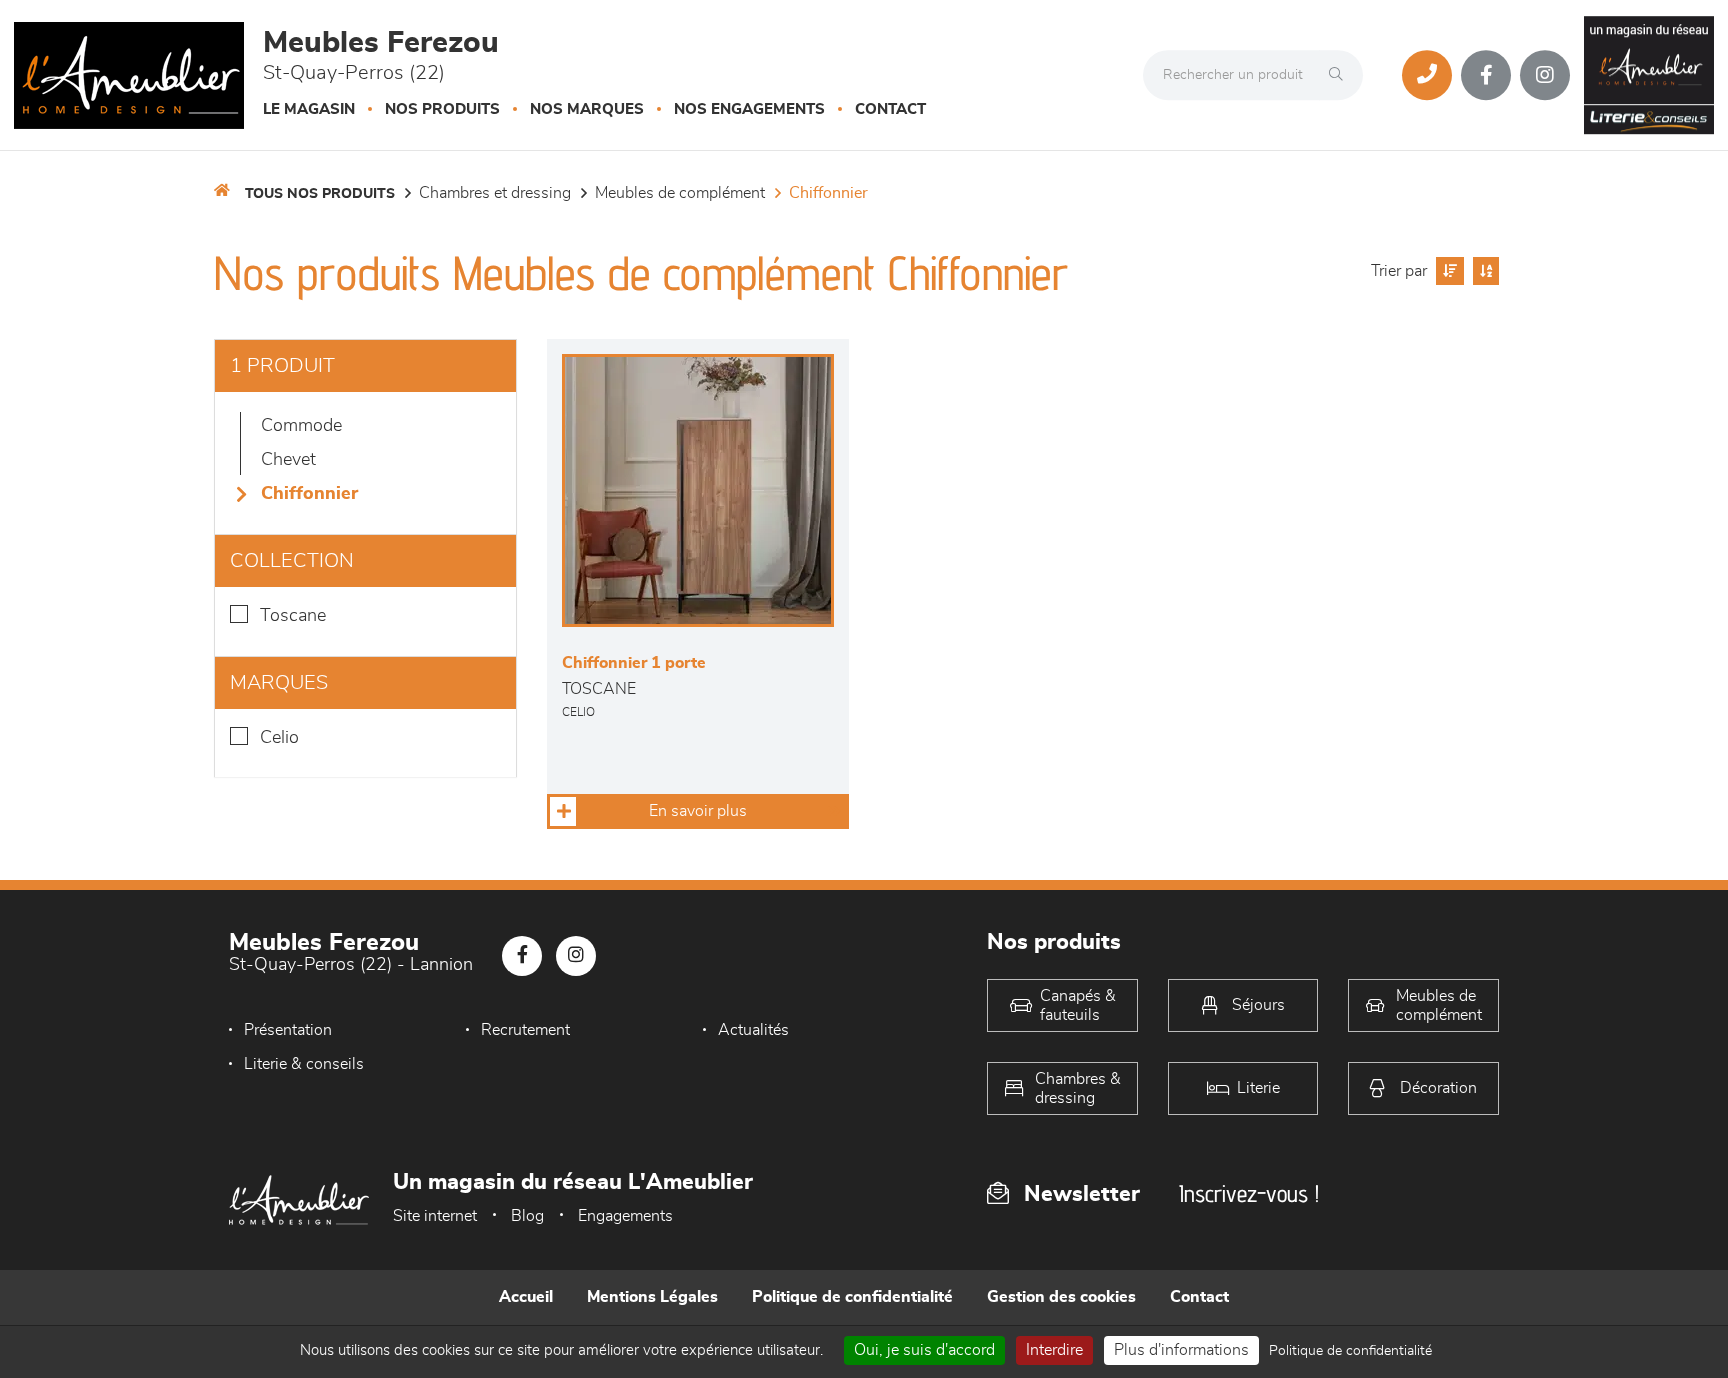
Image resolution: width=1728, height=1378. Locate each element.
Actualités (753, 1030)
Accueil (526, 1297)
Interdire (1054, 1350)
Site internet (435, 1216)
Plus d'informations (1181, 1350)
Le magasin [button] (309, 109)
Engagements (625, 1216)
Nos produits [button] (442, 109)
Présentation (288, 1030)
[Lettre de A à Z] (1483, 271)
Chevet (288, 460)
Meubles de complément (680, 193)
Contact (890, 109)
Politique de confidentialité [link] (1350, 1351)
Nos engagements (749, 109)
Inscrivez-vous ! (1249, 1193)
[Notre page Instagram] (1545, 75)
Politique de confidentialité (852, 1297)
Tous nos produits (320, 194)
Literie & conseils (304, 1064)
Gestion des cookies (1061, 1297)
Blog (527, 1216)
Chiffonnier (828, 193)
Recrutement (525, 1030)
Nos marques (587, 109)
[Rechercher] (1341, 75)
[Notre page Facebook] (1486, 75)
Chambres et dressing (495, 193)
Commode (301, 426)
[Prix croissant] (1447, 271)
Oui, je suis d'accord (924, 1350)
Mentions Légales (652, 1297)
